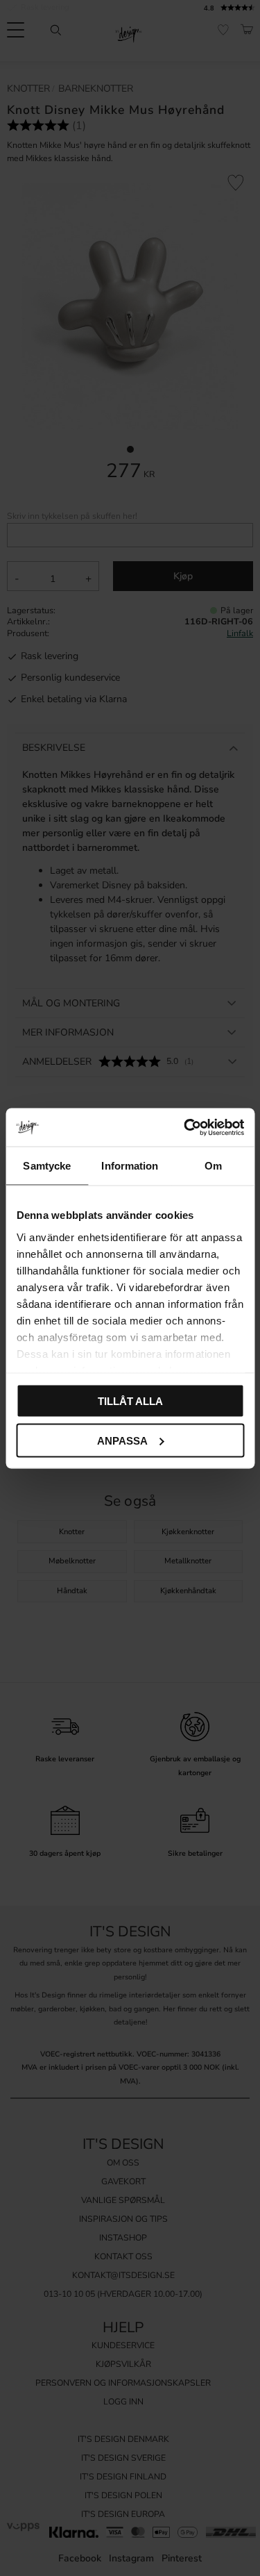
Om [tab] (213, 1166)
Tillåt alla (130, 1401)
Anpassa (122, 1440)
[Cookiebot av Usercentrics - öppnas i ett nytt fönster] (185, 1127)
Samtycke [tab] (47, 1166)
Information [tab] (130, 1166)
